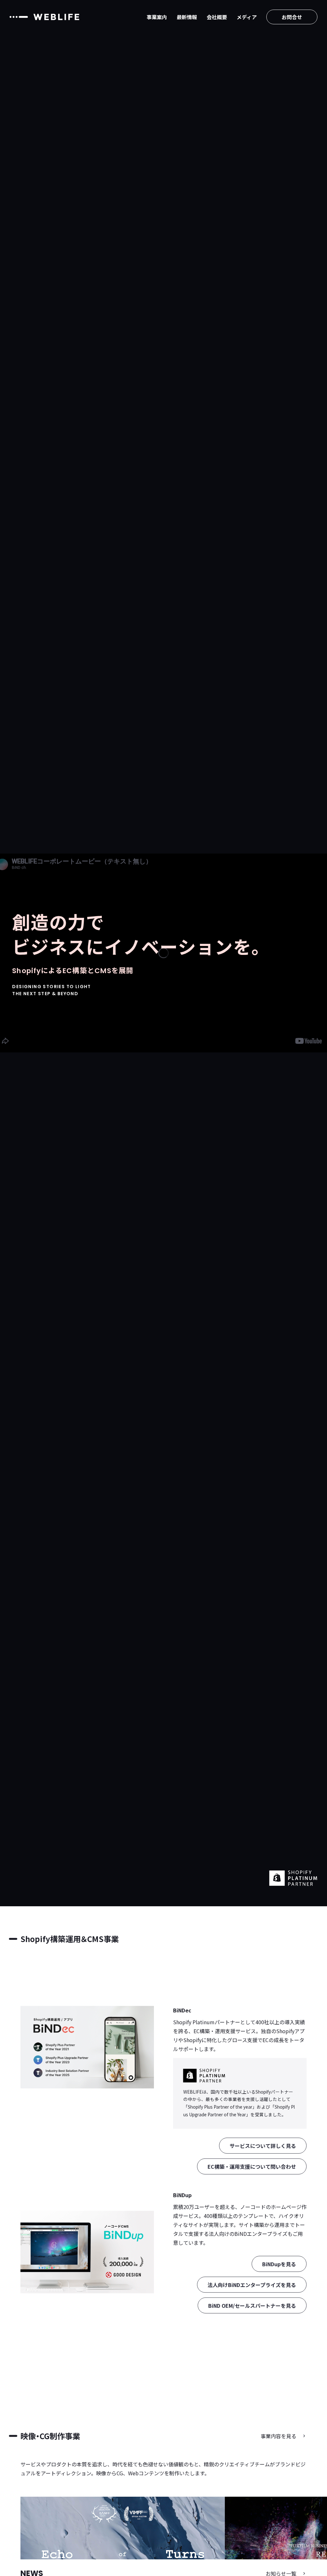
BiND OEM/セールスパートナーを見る (252, 2306)
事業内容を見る (278, 2436)
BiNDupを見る (279, 2264)
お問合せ (292, 17)
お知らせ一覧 (281, 2573)
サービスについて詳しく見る (263, 2145)
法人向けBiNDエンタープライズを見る (252, 2285)
